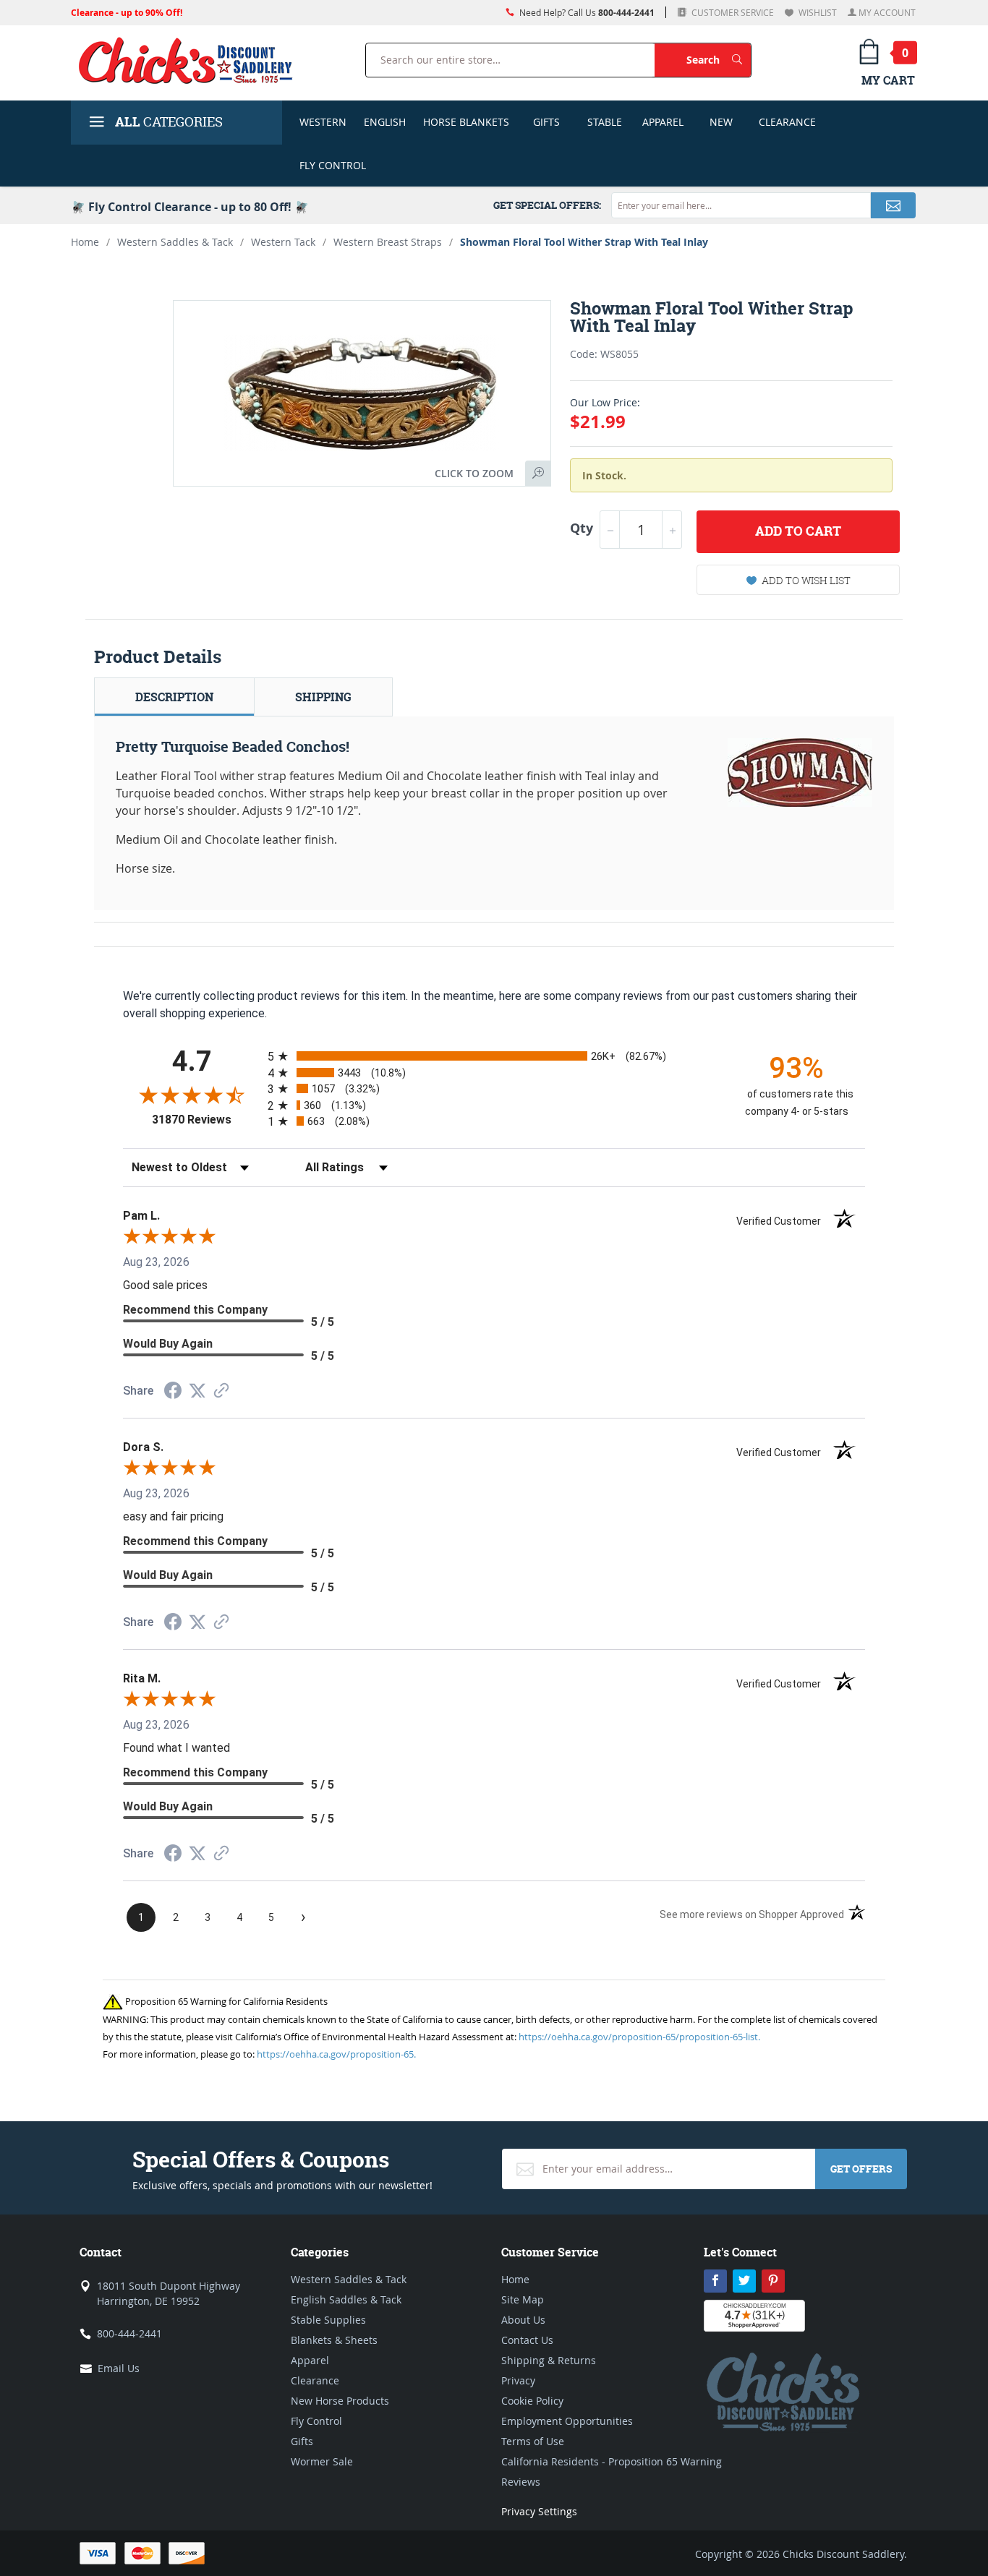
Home (85, 242)
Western (323, 122)
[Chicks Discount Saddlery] (191, 60)
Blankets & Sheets (334, 2340)
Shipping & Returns (549, 2360)
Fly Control (333, 165)
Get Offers (861, 2169)
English (385, 122)
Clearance (787, 122)
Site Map (523, 2299)
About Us (523, 2320)
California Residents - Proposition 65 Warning (612, 2461)
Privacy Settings (539, 2511)
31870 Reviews (206, 1120)
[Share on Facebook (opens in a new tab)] (173, 1392)
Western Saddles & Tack (175, 242)
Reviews (521, 2482)
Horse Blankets (466, 122)
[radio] (494, 1056)
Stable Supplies (328, 2320)
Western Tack (283, 242)
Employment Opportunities (567, 2421)
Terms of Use (533, 2441)
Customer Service (732, 12)
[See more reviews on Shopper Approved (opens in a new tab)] (221, 1391)
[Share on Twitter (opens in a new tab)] (197, 1391)
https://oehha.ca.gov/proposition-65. (336, 2054)
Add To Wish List (806, 580)
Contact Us (527, 2340)
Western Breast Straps (388, 242)
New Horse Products (340, 2401)
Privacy (518, 2380)
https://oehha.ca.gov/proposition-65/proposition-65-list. (639, 2037)
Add (798, 531)
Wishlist (817, 12)
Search (719, 59)
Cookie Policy (532, 2401)
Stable (605, 122)
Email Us (119, 2368)
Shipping (323, 697)
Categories (169, 122)
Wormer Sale (322, 2461)
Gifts (546, 122)
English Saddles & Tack (346, 2299)
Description (174, 697)
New (721, 122)
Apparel (663, 122)
